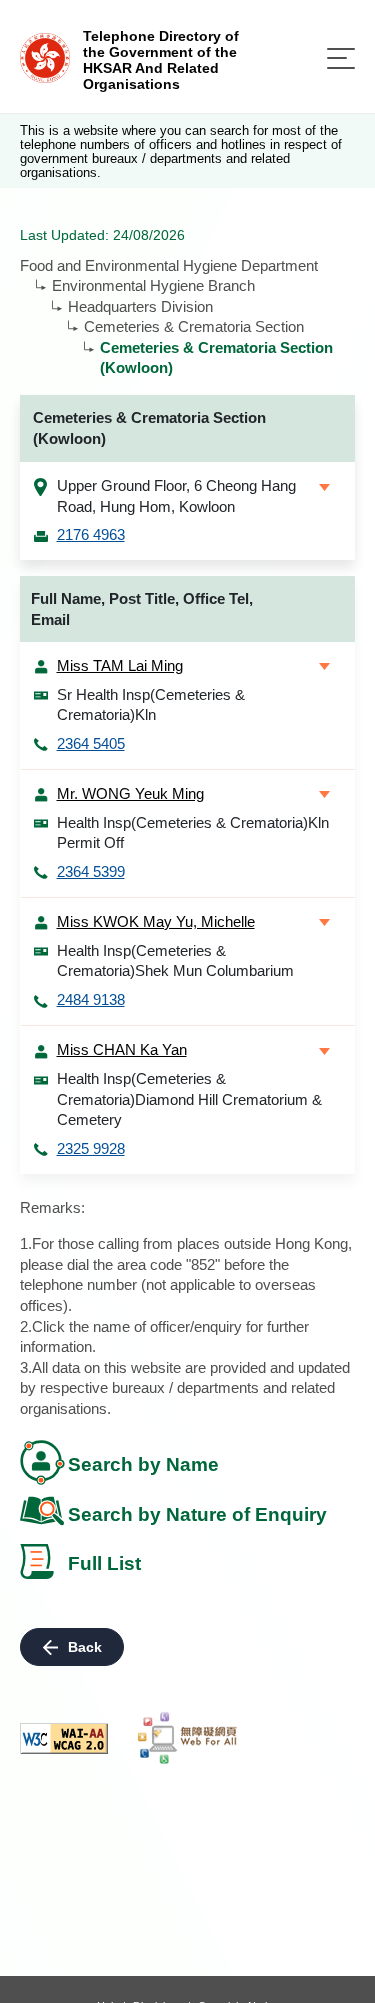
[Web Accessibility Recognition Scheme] (188, 1738)
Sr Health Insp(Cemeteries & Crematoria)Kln (151, 705)
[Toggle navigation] (341, 58)
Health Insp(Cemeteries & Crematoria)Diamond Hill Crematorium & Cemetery (189, 1099)
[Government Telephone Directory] (45, 56)
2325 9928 (91, 1148)
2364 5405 (91, 743)
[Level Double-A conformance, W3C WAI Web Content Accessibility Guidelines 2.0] (64, 1738)
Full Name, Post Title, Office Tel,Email (142, 609)
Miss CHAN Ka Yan (122, 1049)
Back (85, 1647)
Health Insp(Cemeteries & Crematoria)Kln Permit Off (193, 833)
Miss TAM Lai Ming (120, 665)
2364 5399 (91, 871)
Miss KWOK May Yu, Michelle (156, 921)
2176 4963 (91, 534)
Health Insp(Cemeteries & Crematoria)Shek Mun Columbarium (175, 961)
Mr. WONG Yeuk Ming (130, 793)
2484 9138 (91, 999)
